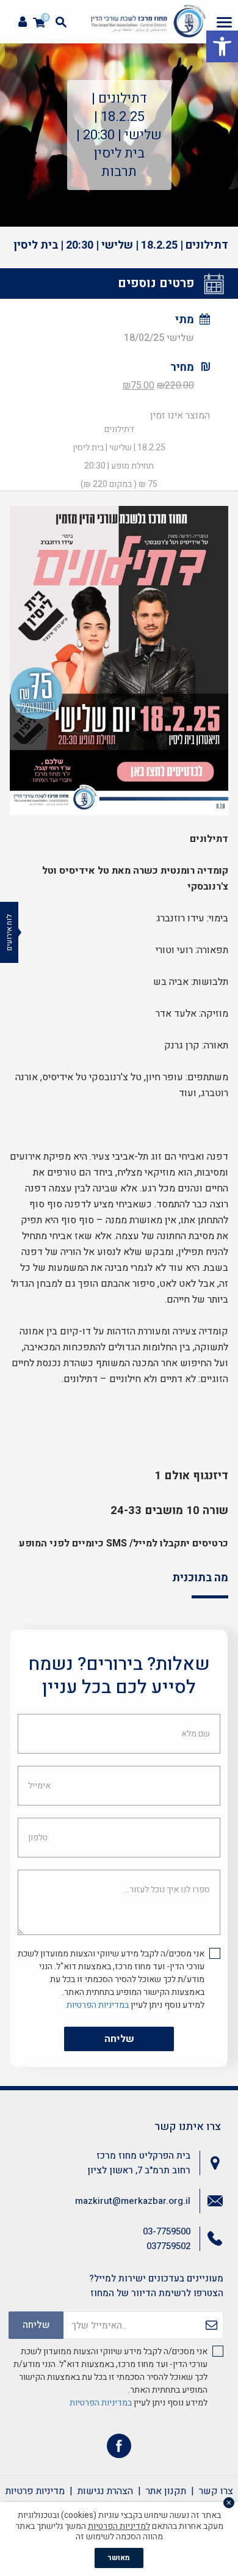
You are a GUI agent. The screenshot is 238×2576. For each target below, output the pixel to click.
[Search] (61, 22)
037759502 (168, 2246)
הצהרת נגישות (105, 2491)
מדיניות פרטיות (35, 2491)
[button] (222, 46)
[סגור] (229, 2503)
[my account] (23, 22)
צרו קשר (216, 2491)
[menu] (224, 22)
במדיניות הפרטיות (98, 2005)
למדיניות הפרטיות (119, 2526)
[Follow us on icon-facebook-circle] (119, 2449)
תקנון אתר (166, 2491)
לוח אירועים (9, 932)
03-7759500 (167, 2231)
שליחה (119, 2039)
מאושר (119, 2558)
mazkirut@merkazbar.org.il (133, 2201)
